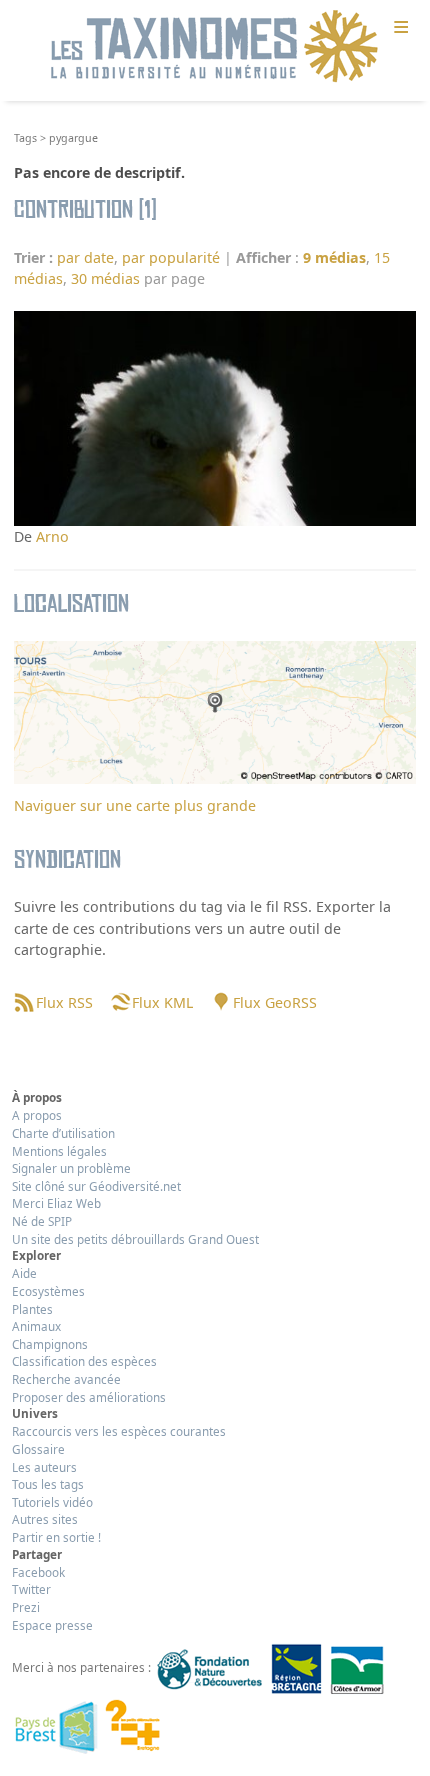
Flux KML (162, 1002)
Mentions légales (59, 1151)
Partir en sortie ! (56, 1537)
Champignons (50, 1344)
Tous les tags (48, 1484)
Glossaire (38, 1449)
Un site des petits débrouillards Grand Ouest (135, 1239)
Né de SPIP (42, 1221)
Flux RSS (64, 1002)
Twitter (31, 1589)
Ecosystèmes (48, 1291)
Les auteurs (44, 1467)
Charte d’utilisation (63, 1133)
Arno (52, 536)
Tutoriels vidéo (52, 1502)
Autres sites (45, 1519)
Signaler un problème (71, 1168)
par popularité (171, 257)
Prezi (26, 1607)
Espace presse (52, 1625)
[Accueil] (215, 47)
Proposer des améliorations (89, 1397)
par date (85, 257)
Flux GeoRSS (274, 1002)
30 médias (105, 278)
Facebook (38, 1572)
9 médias (334, 257)
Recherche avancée (66, 1379)
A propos (37, 1115)
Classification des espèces (84, 1361)
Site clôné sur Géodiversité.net (96, 1186)
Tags (25, 138)
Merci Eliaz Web (56, 1203)
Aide (24, 1273)
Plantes (32, 1309)
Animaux (36, 1326)
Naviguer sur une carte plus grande (135, 805)
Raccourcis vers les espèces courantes (119, 1431)
